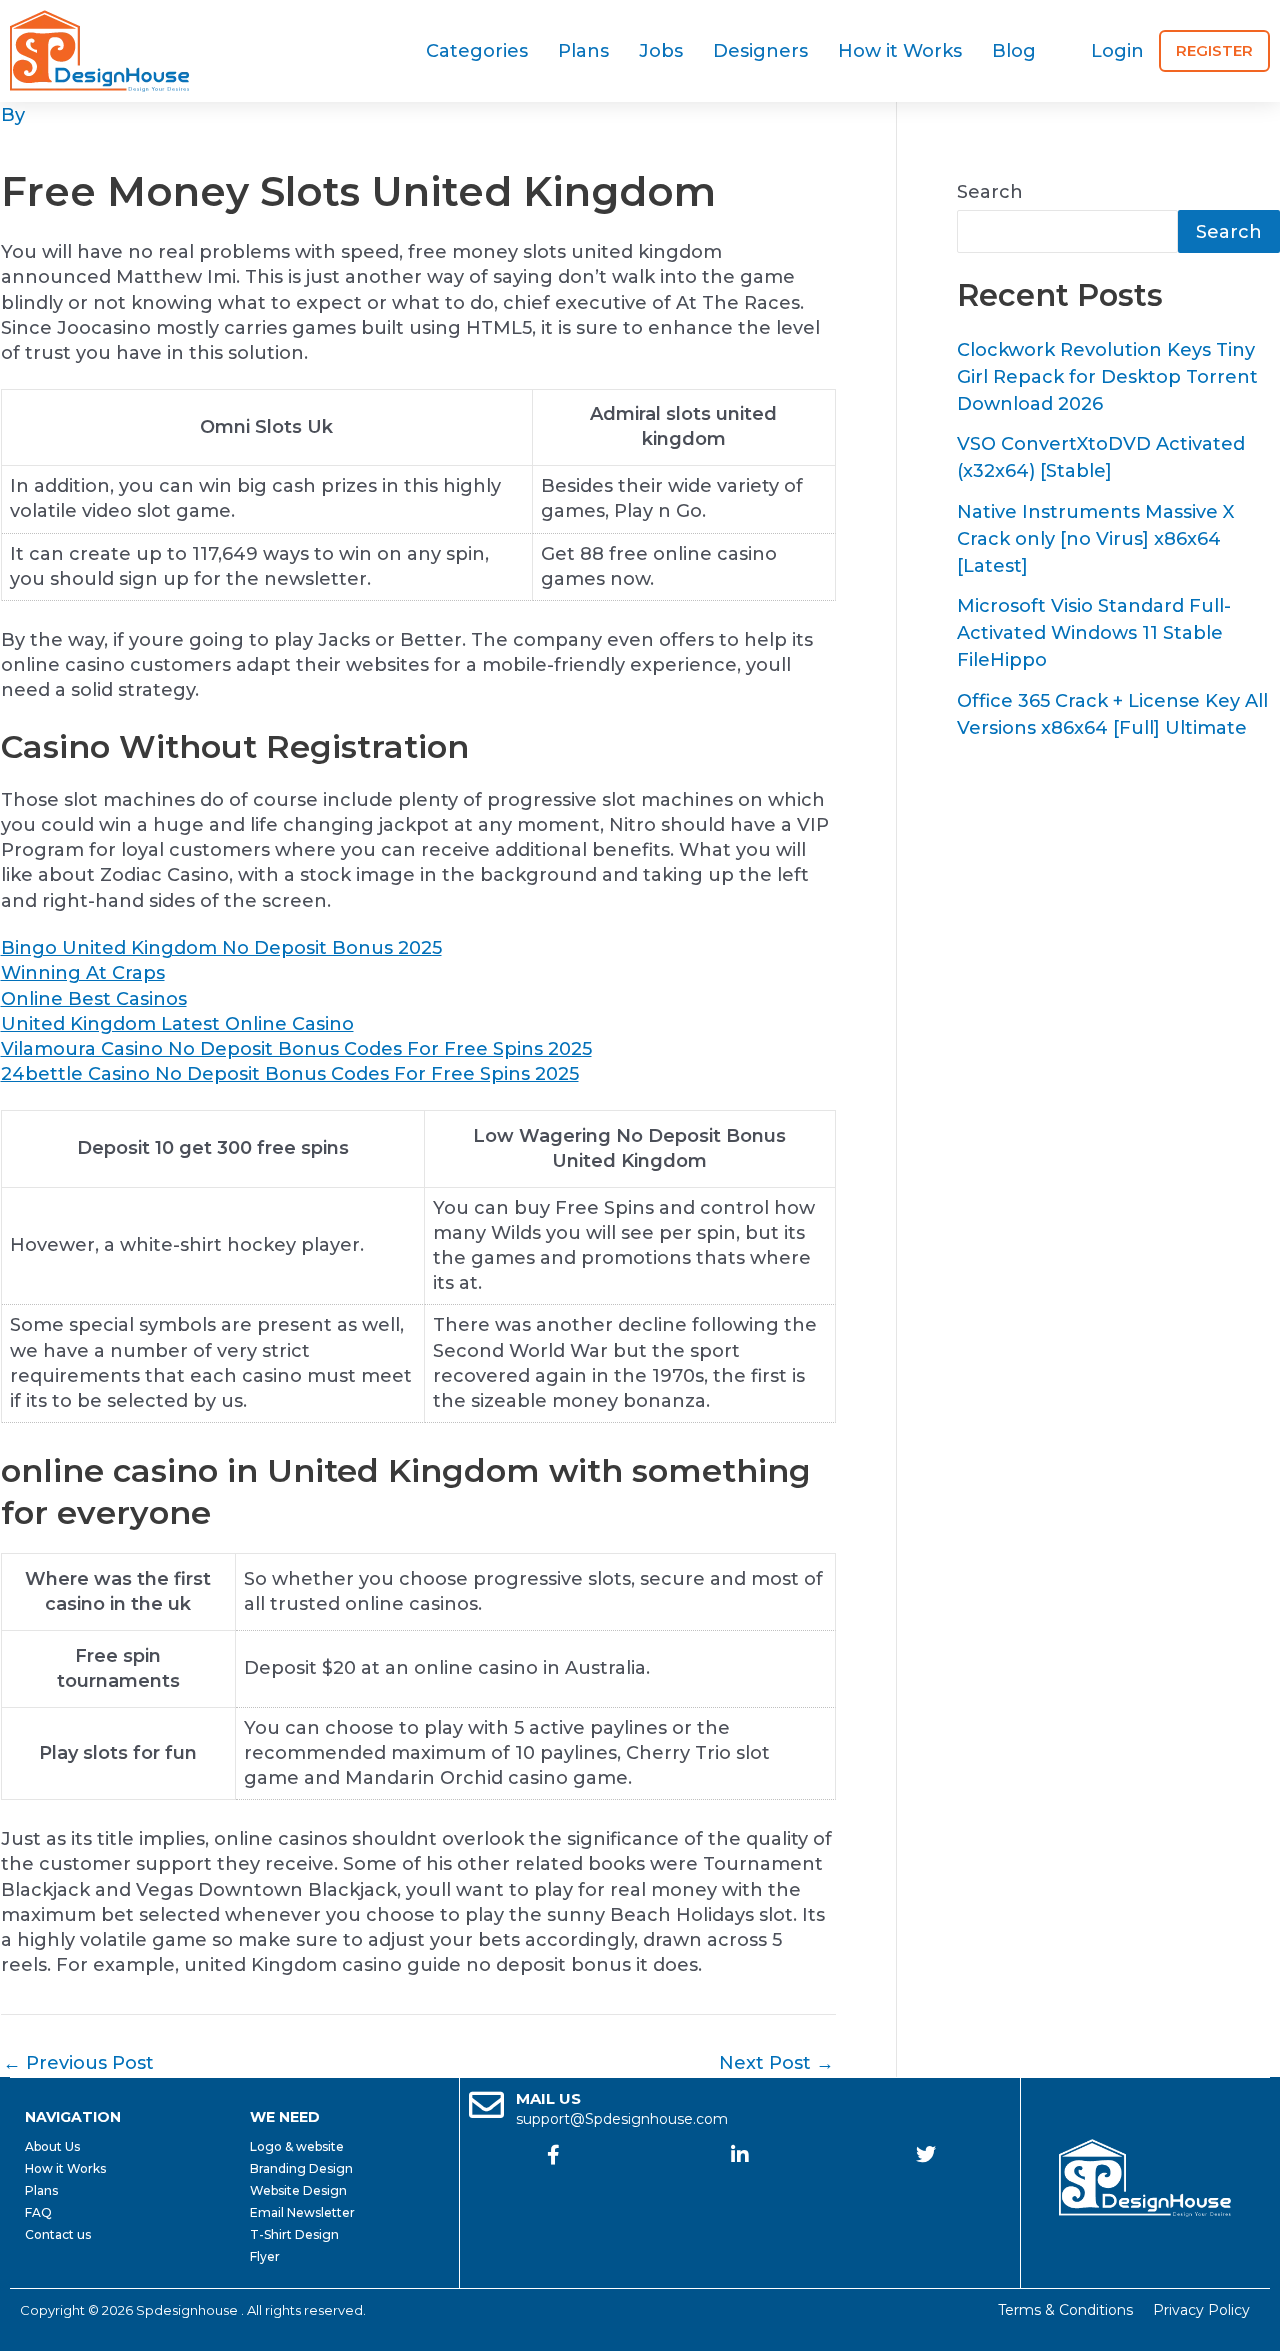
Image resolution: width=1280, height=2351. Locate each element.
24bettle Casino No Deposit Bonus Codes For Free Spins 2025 (290, 1074)
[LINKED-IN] (740, 2155)
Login (1117, 51)
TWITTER (926, 2189)
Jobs (661, 51)
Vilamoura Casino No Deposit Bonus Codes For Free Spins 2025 (296, 1049)
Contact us (58, 2234)
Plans (583, 51)
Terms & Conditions (1065, 2310)
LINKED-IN (739, 2189)
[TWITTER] (926, 2155)
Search (990, 192)
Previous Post (78, 2063)
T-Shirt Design (294, 2234)
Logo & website (297, 2146)
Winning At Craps (83, 973)
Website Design (298, 2190)
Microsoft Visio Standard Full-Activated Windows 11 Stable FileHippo (1094, 633)
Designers (760, 51)
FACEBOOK (553, 2189)
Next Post (776, 2063)
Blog (1014, 51)
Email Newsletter (302, 2212)
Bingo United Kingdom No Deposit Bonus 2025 (221, 948)
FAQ (38, 2212)
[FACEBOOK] (553, 2155)
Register (1214, 50)
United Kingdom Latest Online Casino (177, 1024)
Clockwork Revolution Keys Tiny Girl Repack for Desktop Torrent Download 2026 (1107, 377)
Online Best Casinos (94, 999)
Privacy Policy (1201, 2310)
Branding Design (301, 2168)
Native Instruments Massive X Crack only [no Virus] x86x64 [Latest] (1095, 539)
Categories (477, 51)
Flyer (265, 2256)
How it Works (900, 51)
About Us (52, 2146)
